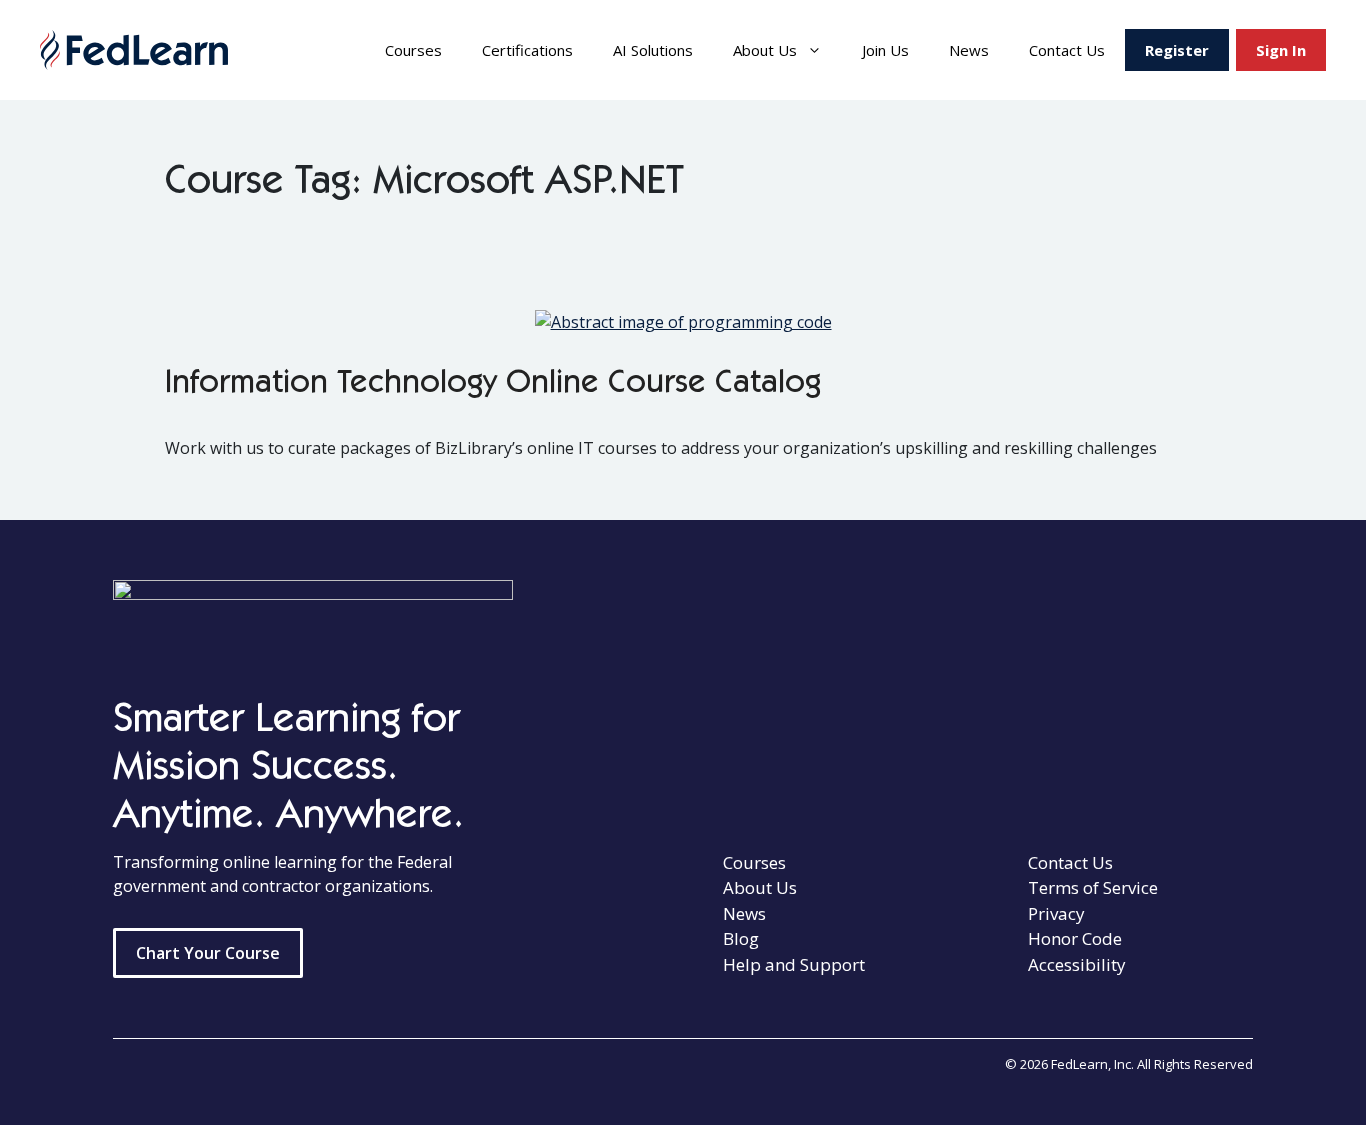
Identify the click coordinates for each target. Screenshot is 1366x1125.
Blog (741, 938)
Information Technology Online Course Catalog (493, 385)
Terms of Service (1093, 887)
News (969, 50)
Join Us (885, 50)
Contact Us (1067, 50)
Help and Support (794, 964)
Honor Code (1075, 938)
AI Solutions (653, 50)
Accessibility (1077, 964)
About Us (765, 50)
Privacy (1056, 913)
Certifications (527, 50)
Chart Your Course (208, 953)
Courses (413, 50)
